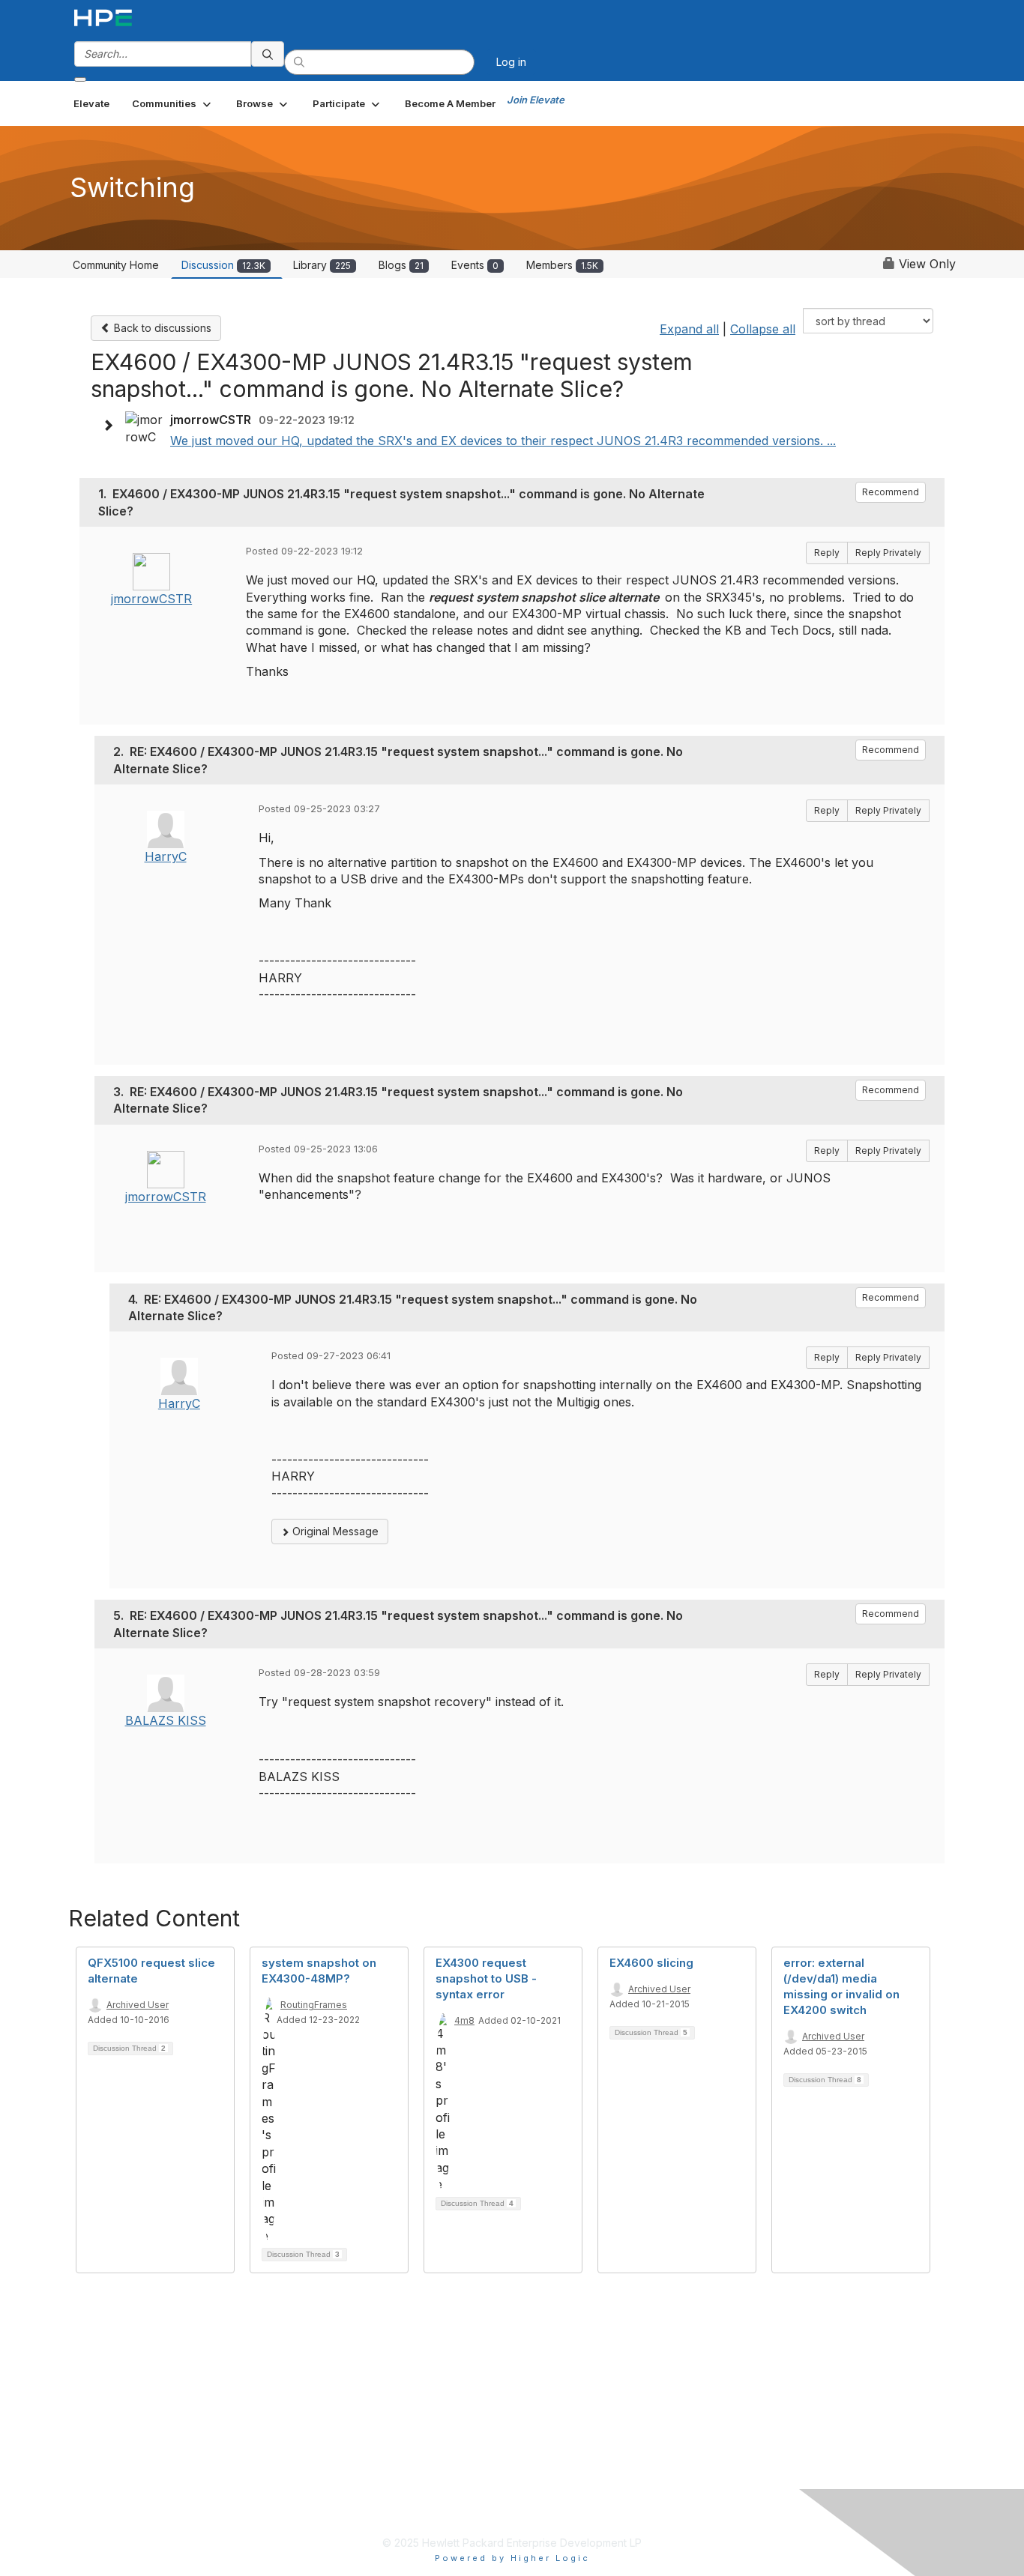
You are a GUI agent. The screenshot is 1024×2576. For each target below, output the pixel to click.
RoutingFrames (314, 2005)
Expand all (689, 329)
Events (475, 265)
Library (322, 265)
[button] (173, 103)
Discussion (223, 265)
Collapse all (763, 329)
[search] (268, 54)
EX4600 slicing (651, 1963)
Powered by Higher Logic (512, 2558)
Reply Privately (888, 553)
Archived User (138, 2005)
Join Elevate (536, 100)
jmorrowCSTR (151, 599)
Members (562, 265)
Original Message (334, 1531)
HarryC (166, 856)
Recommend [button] (891, 492)
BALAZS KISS (166, 1720)
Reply (827, 553)
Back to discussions (161, 328)
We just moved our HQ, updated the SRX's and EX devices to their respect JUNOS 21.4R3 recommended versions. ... (503, 441)
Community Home (116, 265)
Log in (511, 62)
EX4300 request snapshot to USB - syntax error (486, 1978)
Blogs (401, 265)
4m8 (464, 2020)
